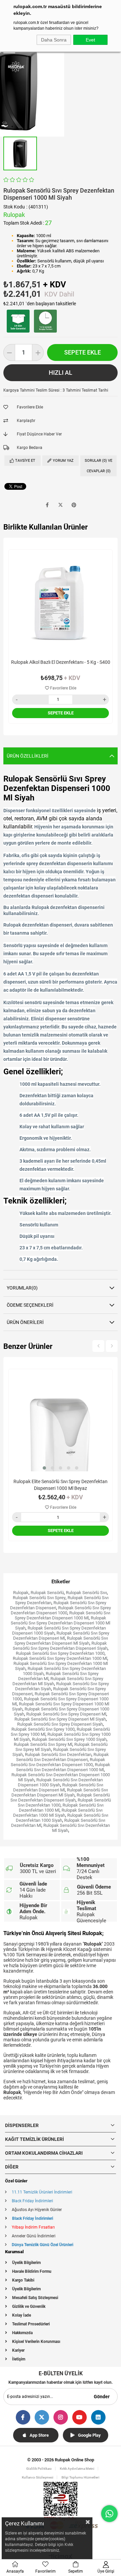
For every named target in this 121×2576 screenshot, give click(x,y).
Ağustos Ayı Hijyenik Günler (37, 2210)
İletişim (19, 2359)
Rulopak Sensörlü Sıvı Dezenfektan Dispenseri (63, 1757)
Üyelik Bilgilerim (26, 2263)
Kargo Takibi (23, 2280)
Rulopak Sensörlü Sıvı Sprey (39, 1598)
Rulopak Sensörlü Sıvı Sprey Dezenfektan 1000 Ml (60, 1658)
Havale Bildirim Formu (32, 2271)
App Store (39, 2435)
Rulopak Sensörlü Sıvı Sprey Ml (43, 1744)
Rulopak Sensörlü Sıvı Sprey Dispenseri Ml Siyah (60, 1719)
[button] (44, 1468)
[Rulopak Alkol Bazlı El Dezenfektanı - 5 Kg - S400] (61, 602)
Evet (90, 40)
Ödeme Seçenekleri (30, 1305)
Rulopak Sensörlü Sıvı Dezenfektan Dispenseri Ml (58, 1787)
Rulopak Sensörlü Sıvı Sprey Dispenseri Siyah (60, 1724)
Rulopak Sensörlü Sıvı (86, 1593)
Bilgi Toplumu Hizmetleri (80, 2477)
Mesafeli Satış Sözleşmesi (35, 2298)
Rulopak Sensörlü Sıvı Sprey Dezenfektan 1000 (60, 1653)
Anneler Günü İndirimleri (34, 2236)
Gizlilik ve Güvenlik (29, 2306)
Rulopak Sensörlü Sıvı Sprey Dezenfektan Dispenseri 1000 (61, 1610)
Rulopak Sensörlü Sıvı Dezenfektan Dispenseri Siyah (60, 1797)
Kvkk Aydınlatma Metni (77, 2469)
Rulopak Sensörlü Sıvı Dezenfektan (58, 1754)
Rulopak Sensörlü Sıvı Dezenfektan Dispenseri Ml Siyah (60, 1792)
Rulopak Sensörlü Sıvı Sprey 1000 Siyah (69, 1739)
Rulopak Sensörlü (47, 1593)
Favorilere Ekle (63, 688)
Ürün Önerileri (25, 1322)
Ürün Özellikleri (28, 756)
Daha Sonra (54, 40)
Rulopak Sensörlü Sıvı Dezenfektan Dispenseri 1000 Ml (63, 1767)
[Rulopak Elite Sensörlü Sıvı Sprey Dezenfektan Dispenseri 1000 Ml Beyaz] (61, 1421)
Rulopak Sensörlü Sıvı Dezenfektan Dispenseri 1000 (58, 1762)
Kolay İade (22, 2315)
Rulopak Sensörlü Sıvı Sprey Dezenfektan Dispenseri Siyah (60, 1646)
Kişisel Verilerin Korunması (36, 2342)
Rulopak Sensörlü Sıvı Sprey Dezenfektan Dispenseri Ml (61, 1636)
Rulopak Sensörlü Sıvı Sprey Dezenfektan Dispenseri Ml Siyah (61, 1641)
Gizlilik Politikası (39, 2469)
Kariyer (18, 2350)
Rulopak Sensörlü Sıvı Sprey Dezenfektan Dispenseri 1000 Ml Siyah (61, 1623)
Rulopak (21, 1593)
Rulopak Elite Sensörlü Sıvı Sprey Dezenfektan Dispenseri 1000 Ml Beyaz (61, 1485)
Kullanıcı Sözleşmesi (38, 2477)
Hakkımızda (22, 2333)
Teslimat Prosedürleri (31, 2324)
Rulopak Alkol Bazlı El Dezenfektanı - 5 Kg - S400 (61, 662)
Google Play (89, 2435)
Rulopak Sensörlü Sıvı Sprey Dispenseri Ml (66, 1714)
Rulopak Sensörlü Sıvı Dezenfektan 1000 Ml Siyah (58, 1813)
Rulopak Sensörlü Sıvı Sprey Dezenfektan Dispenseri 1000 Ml (63, 1615)
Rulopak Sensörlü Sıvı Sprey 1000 (43, 1729)
